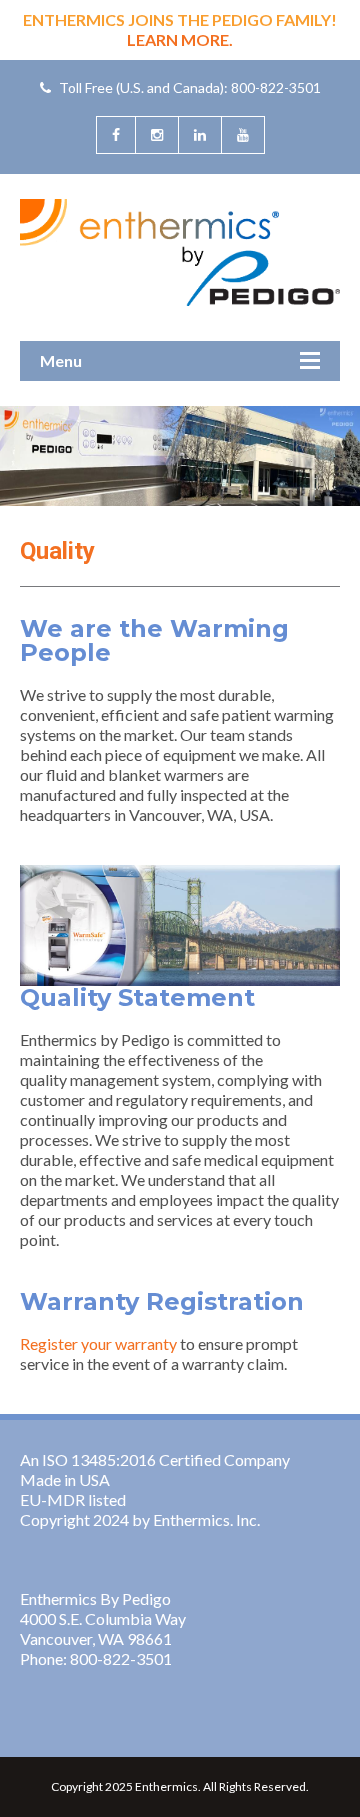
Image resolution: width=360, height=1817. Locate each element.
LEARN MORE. (180, 39)
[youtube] (243, 135)
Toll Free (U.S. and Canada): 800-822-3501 (188, 87)
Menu (61, 360)
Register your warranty (98, 1343)
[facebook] (115, 135)
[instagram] (156, 135)
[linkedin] (199, 135)
